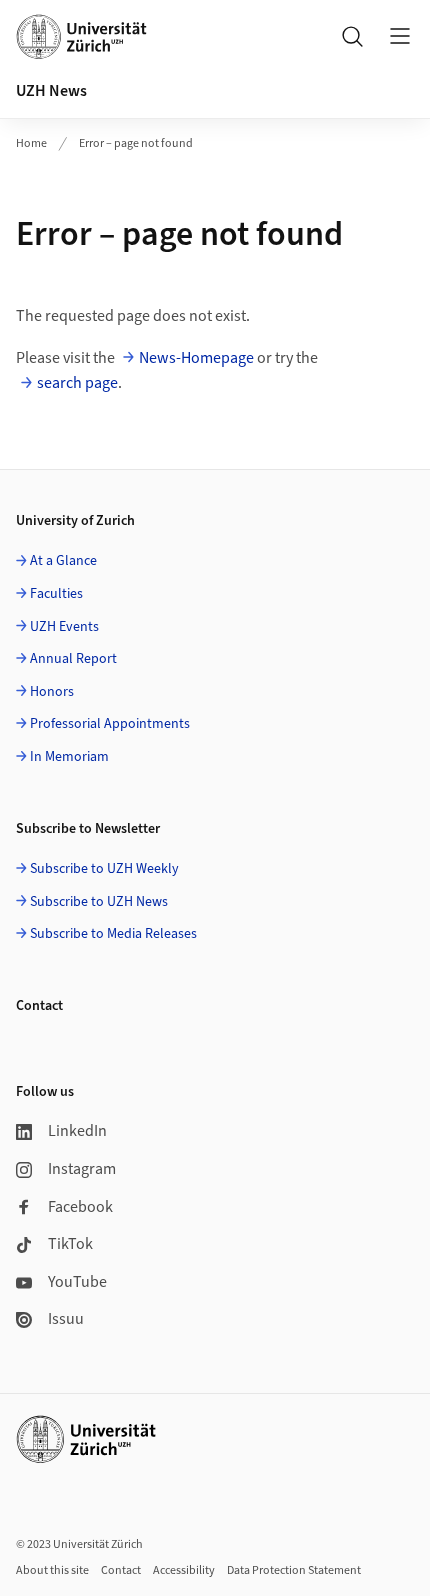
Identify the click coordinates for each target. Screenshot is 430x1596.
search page (77, 383)
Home (31, 143)
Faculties (56, 594)
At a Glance (63, 561)
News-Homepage (196, 358)
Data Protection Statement (294, 1570)
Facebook (80, 1207)
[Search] (352, 36)
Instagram (82, 1169)
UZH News (51, 91)
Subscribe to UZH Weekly (104, 869)
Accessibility (184, 1570)
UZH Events (64, 627)
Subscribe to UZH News (99, 902)
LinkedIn (77, 1131)
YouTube (77, 1282)
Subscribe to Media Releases (113, 934)
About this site (52, 1570)
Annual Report (73, 659)
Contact (121, 1570)
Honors (52, 692)
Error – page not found (136, 143)
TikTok (70, 1244)
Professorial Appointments (110, 724)
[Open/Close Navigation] (400, 36)
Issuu (66, 1319)
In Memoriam (69, 757)
